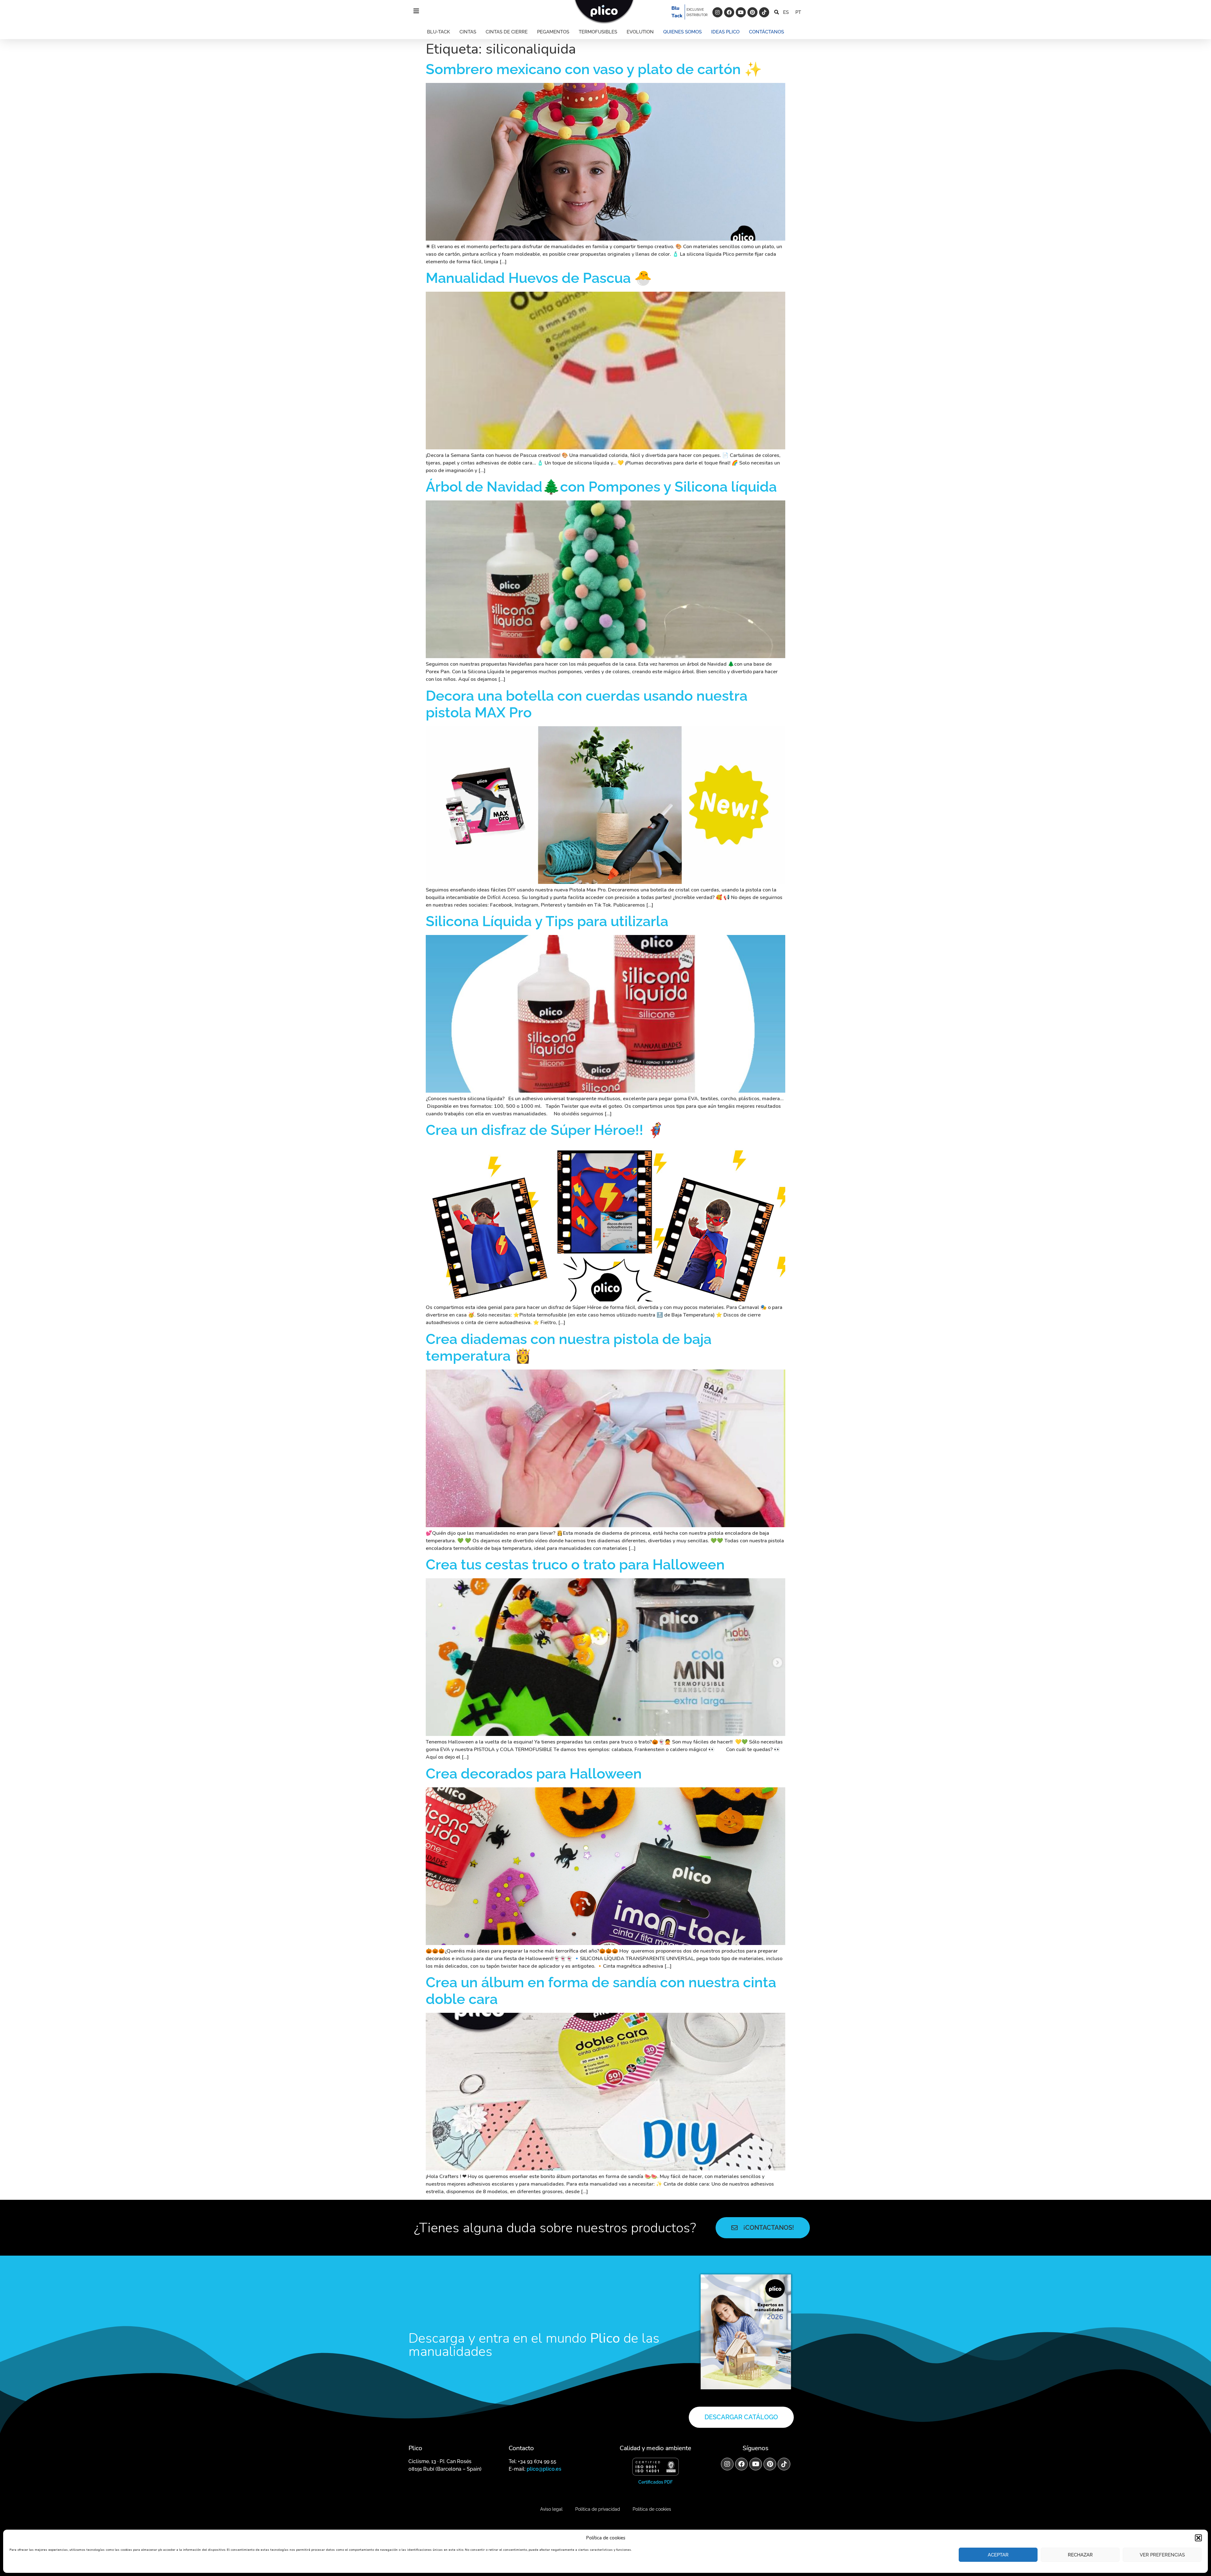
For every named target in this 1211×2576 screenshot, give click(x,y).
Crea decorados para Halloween (534, 1774)
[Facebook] (729, 12)
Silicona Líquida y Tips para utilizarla (547, 921)
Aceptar (998, 2555)
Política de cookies (652, 2509)
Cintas (468, 32)
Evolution (640, 32)
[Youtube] (741, 12)
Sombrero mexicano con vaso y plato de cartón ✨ (594, 69)
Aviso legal (551, 2509)
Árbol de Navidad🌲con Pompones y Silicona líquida (601, 487)
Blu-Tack (439, 32)
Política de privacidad (598, 2509)
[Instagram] (717, 12)
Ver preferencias (1162, 2555)
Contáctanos (766, 32)
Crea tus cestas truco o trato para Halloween (575, 1565)
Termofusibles (598, 32)
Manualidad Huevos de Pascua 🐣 (539, 278)
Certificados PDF (655, 2482)
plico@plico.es (544, 2469)
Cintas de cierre (507, 32)
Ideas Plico (725, 32)
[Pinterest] (752, 12)
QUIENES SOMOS (682, 32)
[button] (1198, 2538)
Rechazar (1080, 2555)
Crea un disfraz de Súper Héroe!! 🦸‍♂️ (545, 1130)
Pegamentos (553, 32)
